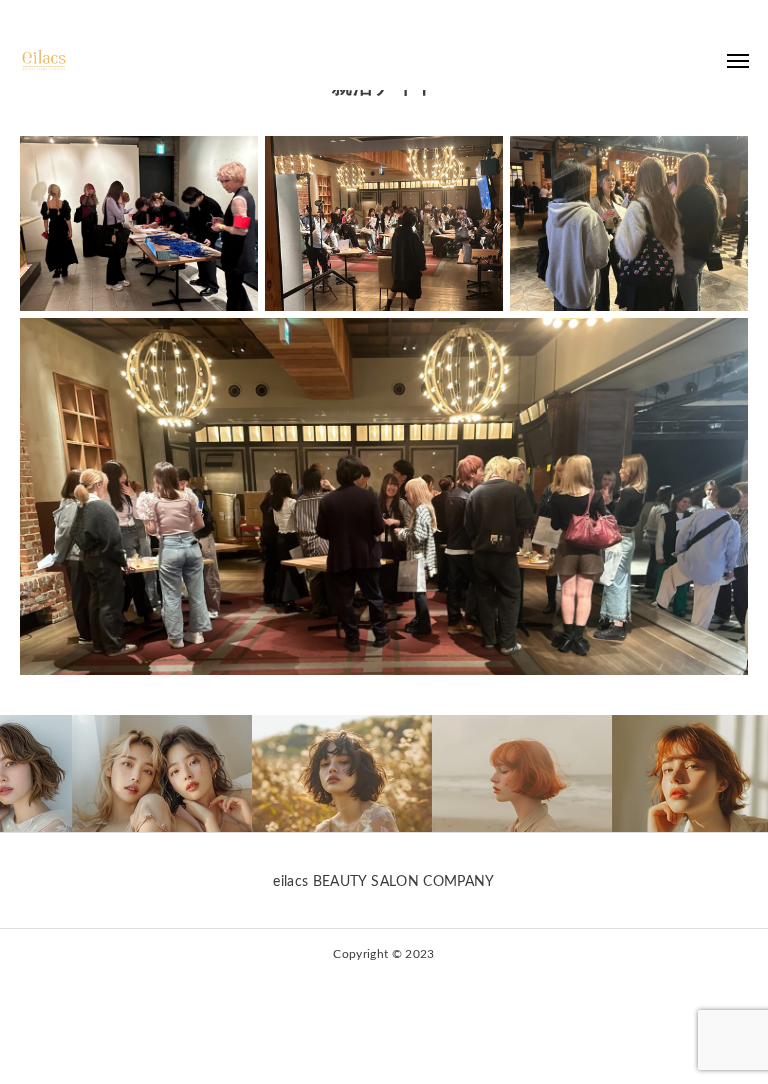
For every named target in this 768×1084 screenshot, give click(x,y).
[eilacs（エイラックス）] (50, 60)
